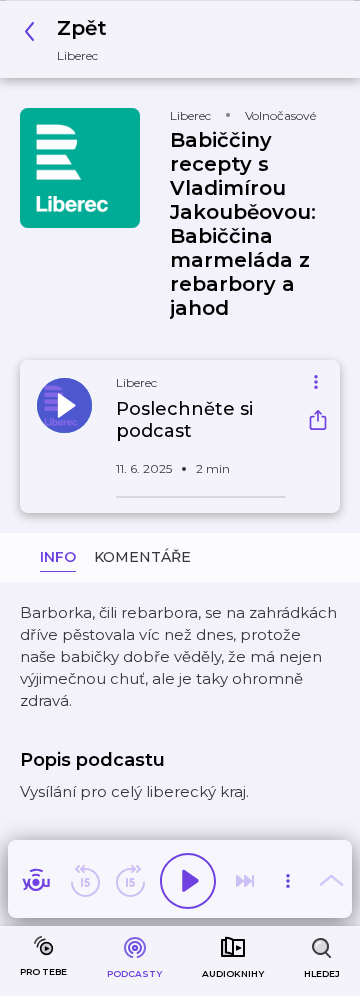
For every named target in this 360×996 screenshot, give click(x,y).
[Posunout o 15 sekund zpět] (85, 881)
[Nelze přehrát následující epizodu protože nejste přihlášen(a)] (245, 881)
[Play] (188, 881)
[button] (71, 39)
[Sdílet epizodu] (318, 422)
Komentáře (142, 557)
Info (58, 557)
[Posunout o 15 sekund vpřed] (130, 881)
